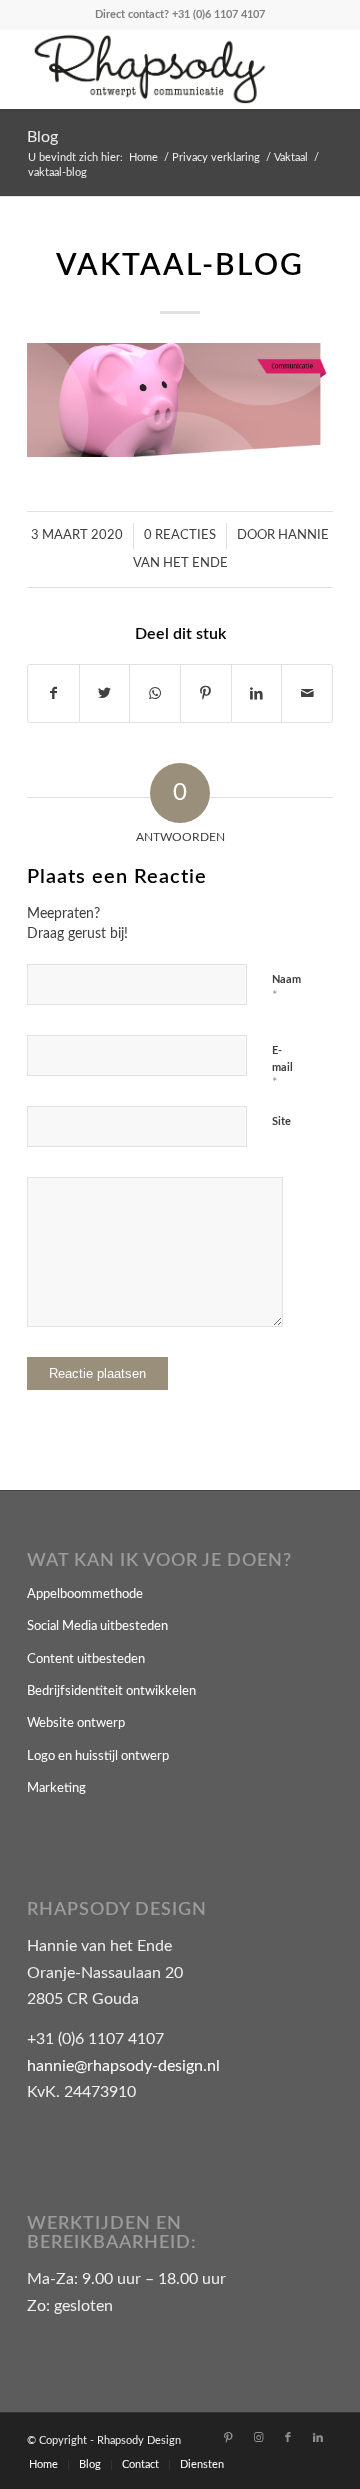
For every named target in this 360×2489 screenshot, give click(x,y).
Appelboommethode (85, 1594)
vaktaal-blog (180, 266)
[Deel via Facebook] (53, 693)
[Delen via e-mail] (307, 693)
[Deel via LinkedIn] (257, 693)
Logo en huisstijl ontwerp (98, 1756)
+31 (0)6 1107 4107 (218, 14)
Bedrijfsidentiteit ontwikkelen (111, 1691)
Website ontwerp (76, 1723)
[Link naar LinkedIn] (318, 2438)
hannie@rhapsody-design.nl (123, 2066)
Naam (286, 988)
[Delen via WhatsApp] (155, 693)
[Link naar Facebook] (288, 2438)
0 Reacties (180, 535)
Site (281, 1121)
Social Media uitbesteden (97, 1626)
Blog (42, 137)
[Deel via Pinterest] (206, 693)
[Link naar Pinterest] (228, 2438)
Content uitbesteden (86, 1659)
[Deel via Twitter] (105, 693)
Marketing (56, 1788)
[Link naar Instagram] (258, 2438)
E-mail (282, 1067)
